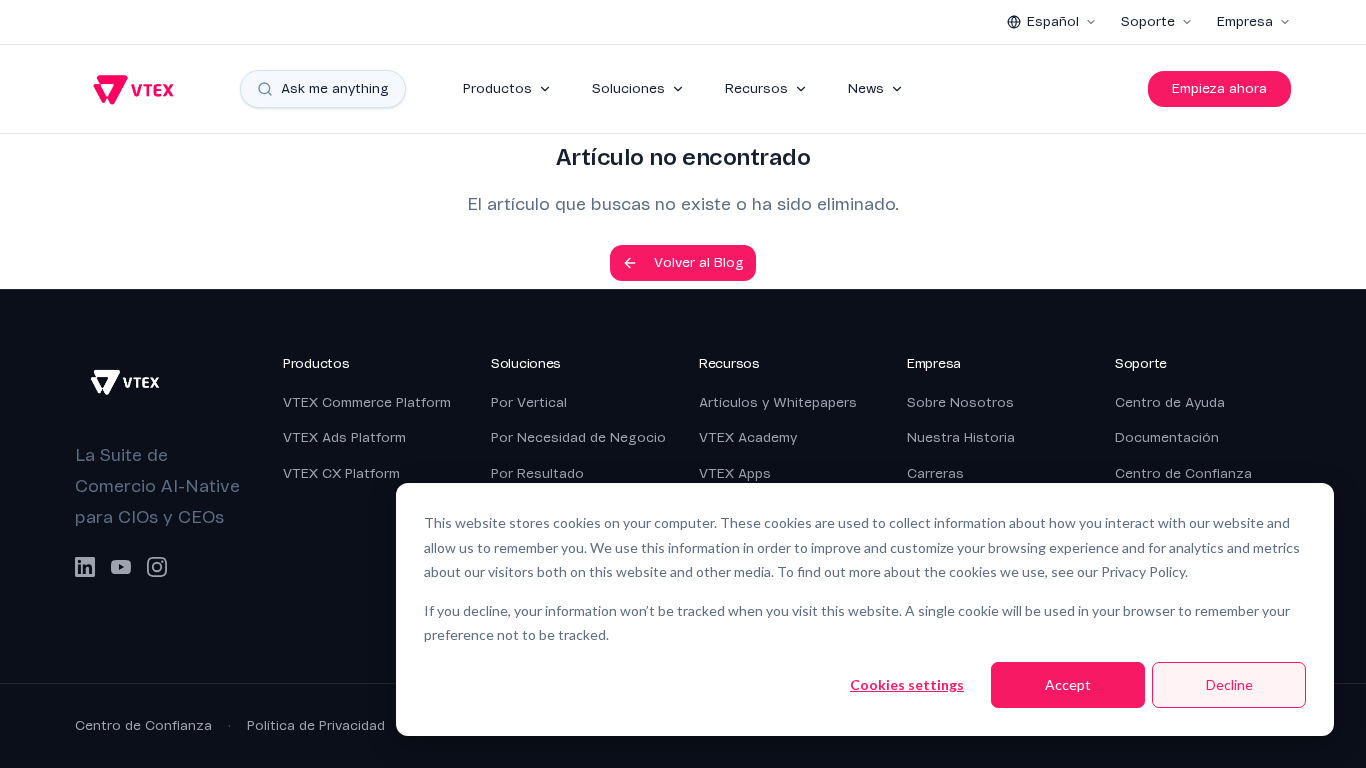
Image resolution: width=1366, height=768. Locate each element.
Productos (497, 88)
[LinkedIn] (85, 567)
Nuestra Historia (961, 437)
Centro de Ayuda (1170, 402)
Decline (1229, 684)
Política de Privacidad (316, 725)
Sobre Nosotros (960, 402)
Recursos (756, 88)
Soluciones (628, 88)
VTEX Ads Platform (344, 437)
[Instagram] (157, 567)
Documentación (1167, 437)
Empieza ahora (1219, 88)
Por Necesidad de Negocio (578, 437)
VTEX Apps (735, 473)
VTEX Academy (748, 437)
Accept (1068, 684)
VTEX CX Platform (341, 473)
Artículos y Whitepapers (778, 402)
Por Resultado (537, 473)
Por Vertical (529, 402)
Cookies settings (907, 684)
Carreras (935, 473)
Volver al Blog (699, 262)
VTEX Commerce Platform (367, 402)
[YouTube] (121, 567)
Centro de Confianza (1183, 473)
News (866, 88)
